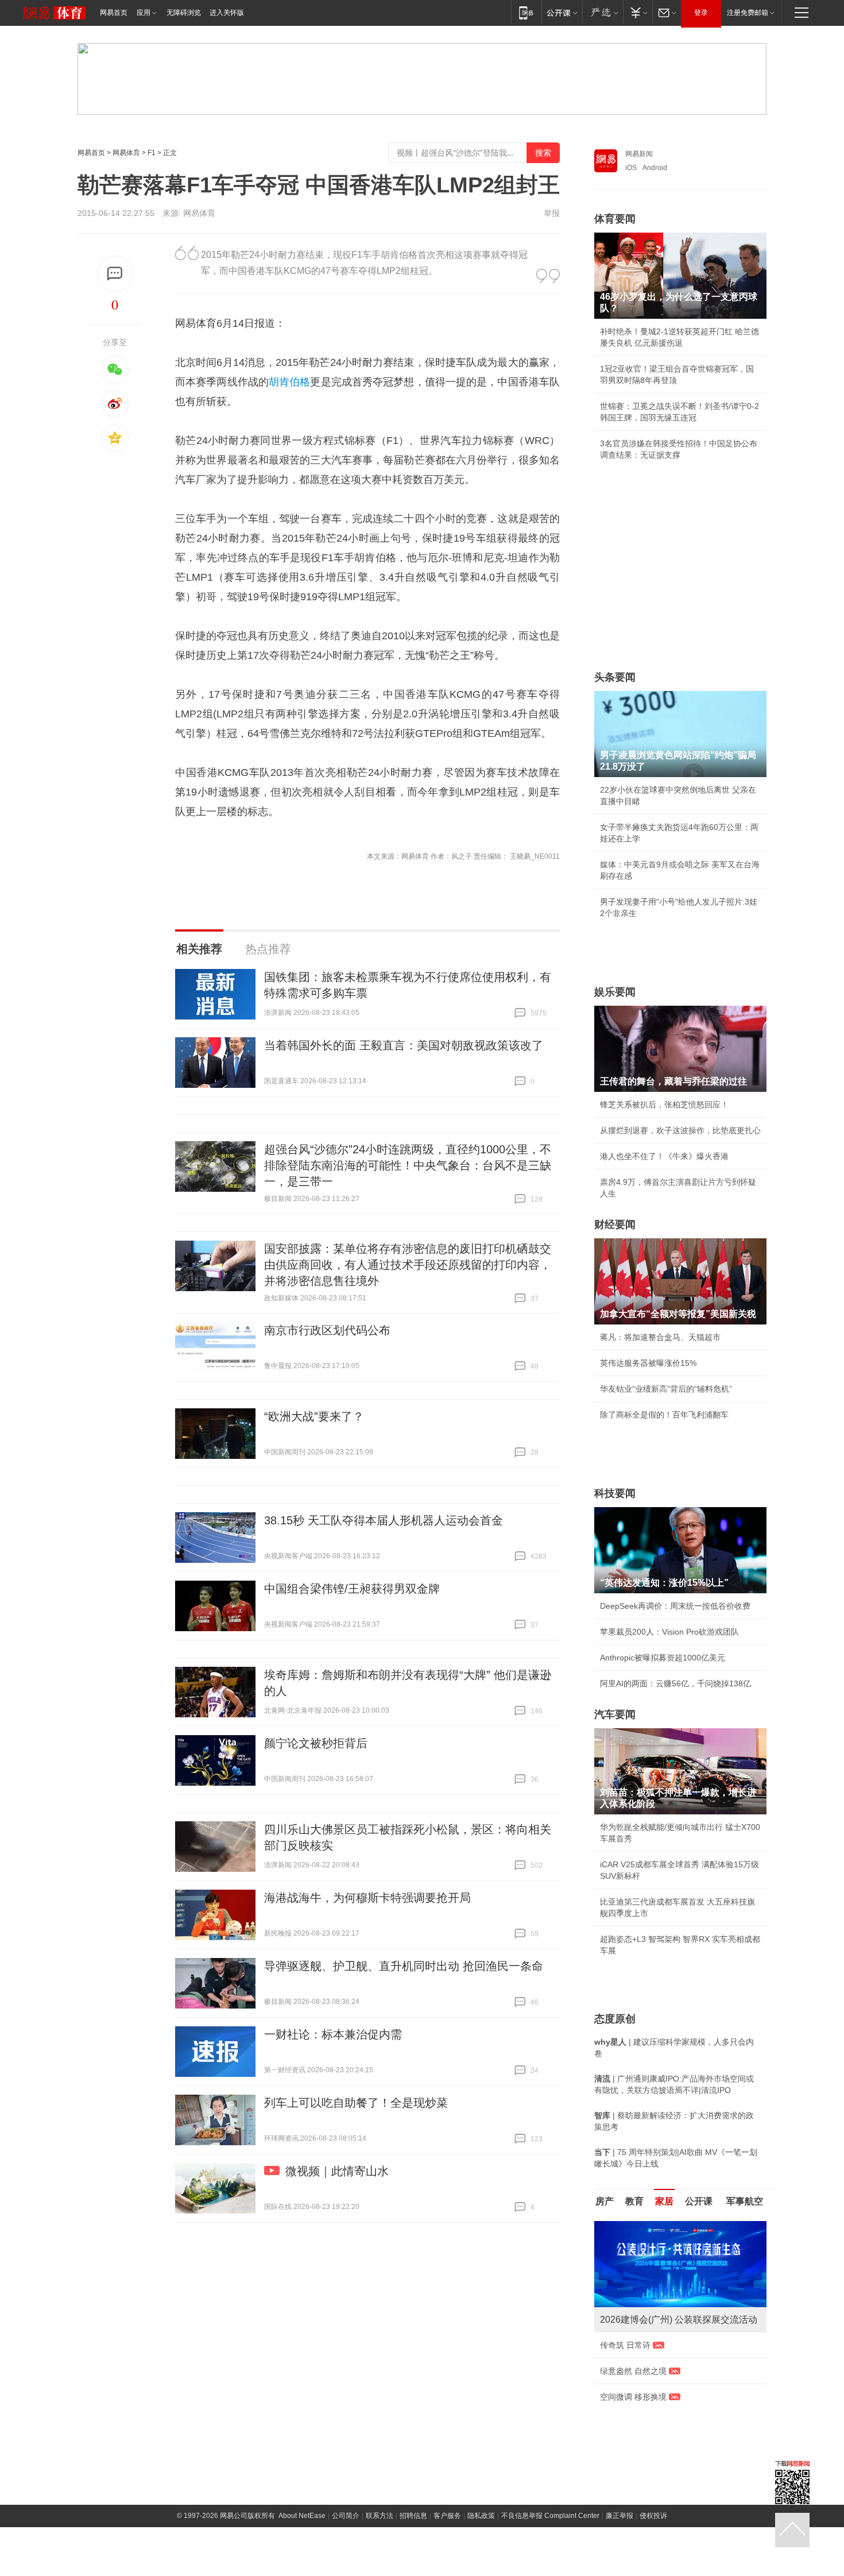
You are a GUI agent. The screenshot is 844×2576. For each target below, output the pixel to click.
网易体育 (126, 153)
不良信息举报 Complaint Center (550, 2448)
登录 (701, 13)
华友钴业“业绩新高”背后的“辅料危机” (666, 1389)
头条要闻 (615, 677)
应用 (144, 13)
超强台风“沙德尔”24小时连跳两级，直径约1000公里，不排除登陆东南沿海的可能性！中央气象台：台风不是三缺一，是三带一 (408, 1165)
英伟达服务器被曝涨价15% (648, 1363)
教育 (634, 2201)
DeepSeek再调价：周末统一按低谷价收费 (675, 1606)
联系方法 (380, 2448)
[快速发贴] (115, 274)
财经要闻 (615, 1225)
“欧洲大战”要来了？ (314, 1416)
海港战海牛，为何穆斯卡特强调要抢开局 (367, 1898)
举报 (552, 213)
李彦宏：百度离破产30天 (645, 2329)
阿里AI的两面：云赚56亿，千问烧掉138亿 (675, 1683)
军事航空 (745, 2201)
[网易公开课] (562, 12)
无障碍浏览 (184, 13)
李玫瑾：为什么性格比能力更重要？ (664, 2226)
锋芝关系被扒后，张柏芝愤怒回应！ (664, 1104)
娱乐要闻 (615, 992)
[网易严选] (603, 12)
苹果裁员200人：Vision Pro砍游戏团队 (669, 1632)
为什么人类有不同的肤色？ (648, 2277)
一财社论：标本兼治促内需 (333, 2034)
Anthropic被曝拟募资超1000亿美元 (663, 1658)
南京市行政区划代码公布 (327, 1330)
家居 (664, 2201)
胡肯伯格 (289, 382)
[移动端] (526, 12)
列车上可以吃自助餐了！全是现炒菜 (356, 2103)
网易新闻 (639, 154)
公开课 (699, 2201)
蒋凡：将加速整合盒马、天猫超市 (660, 1337)
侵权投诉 (653, 2448)
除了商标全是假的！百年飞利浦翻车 (664, 1415)
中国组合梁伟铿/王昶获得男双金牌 (352, 1589)
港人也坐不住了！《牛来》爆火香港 (664, 1156)
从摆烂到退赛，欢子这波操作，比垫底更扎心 (680, 1130)
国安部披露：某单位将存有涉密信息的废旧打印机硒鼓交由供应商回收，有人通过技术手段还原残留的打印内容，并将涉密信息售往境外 (408, 1265)
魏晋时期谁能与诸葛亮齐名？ (652, 2303)
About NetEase (302, 2448)
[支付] (638, 12)
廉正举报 (620, 2448)
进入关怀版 (227, 13)
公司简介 (346, 2448)
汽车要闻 (615, 1714)
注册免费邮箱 (748, 13)
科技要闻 (615, 1493)
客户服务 (447, 2448)
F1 (152, 153)
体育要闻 (615, 219)
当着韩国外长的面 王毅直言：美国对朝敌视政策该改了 (404, 1045)
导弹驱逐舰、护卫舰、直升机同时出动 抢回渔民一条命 (404, 1966)
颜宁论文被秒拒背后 (316, 1743)
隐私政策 (481, 2448)
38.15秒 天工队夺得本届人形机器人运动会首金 (384, 1520)
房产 (605, 2201)
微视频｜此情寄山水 (337, 2171)
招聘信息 (413, 2448)
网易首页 (114, 13)
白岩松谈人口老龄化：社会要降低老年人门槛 (680, 2251)
